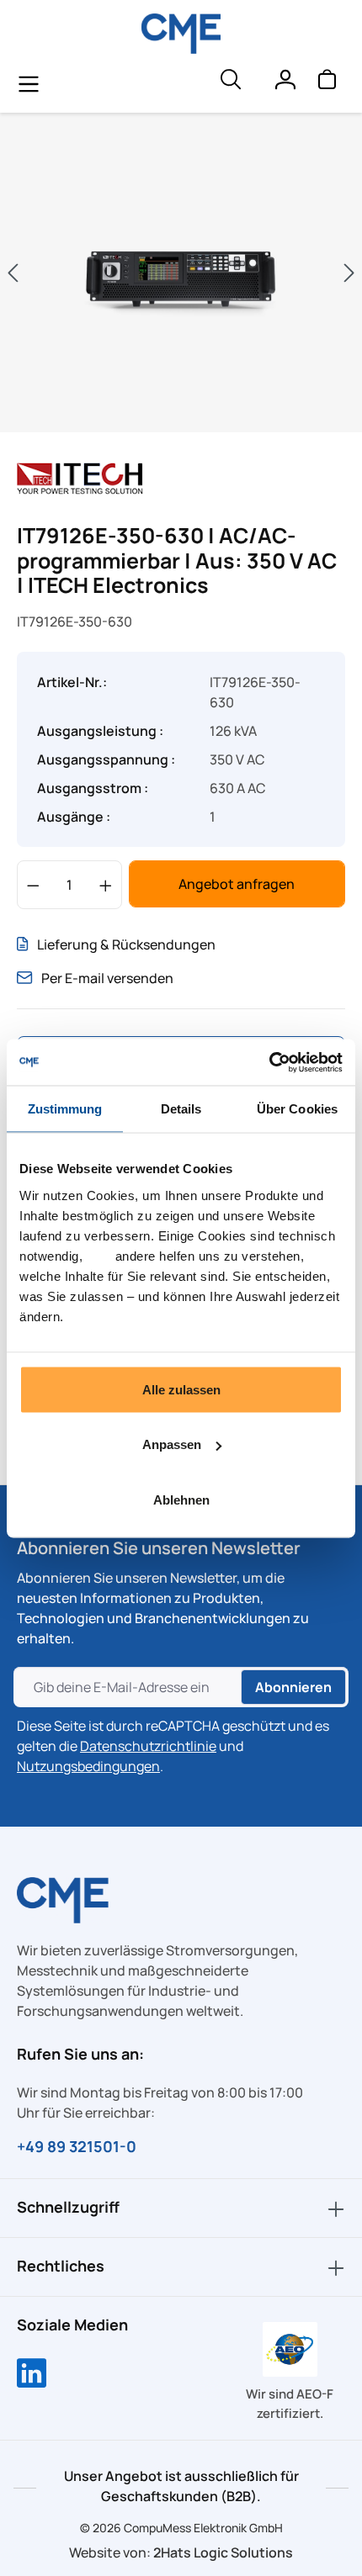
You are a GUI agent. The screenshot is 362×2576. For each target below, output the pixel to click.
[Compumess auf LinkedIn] (32, 2375)
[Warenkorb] (327, 83)
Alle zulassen (181, 1389)
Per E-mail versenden (107, 978)
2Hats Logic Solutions (223, 2552)
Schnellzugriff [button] (68, 2207)
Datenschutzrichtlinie (148, 1746)
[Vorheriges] (13, 273)
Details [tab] (181, 1109)
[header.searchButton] (230, 83)
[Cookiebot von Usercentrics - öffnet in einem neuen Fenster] (269, 1062)
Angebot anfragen (237, 884)
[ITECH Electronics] (80, 477)
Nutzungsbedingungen (88, 1766)
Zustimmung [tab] (65, 1109)
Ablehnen (181, 1499)
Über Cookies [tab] (297, 1109)
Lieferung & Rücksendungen (126, 944)
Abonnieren (293, 1687)
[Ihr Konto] (285, 83)
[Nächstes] (349, 273)
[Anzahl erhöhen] (106, 885)
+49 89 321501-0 (77, 2146)
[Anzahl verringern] (33, 885)
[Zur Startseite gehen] (181, 34)
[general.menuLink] (29, 83)
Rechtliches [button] (61, 2266)
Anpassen (172, 1444)
